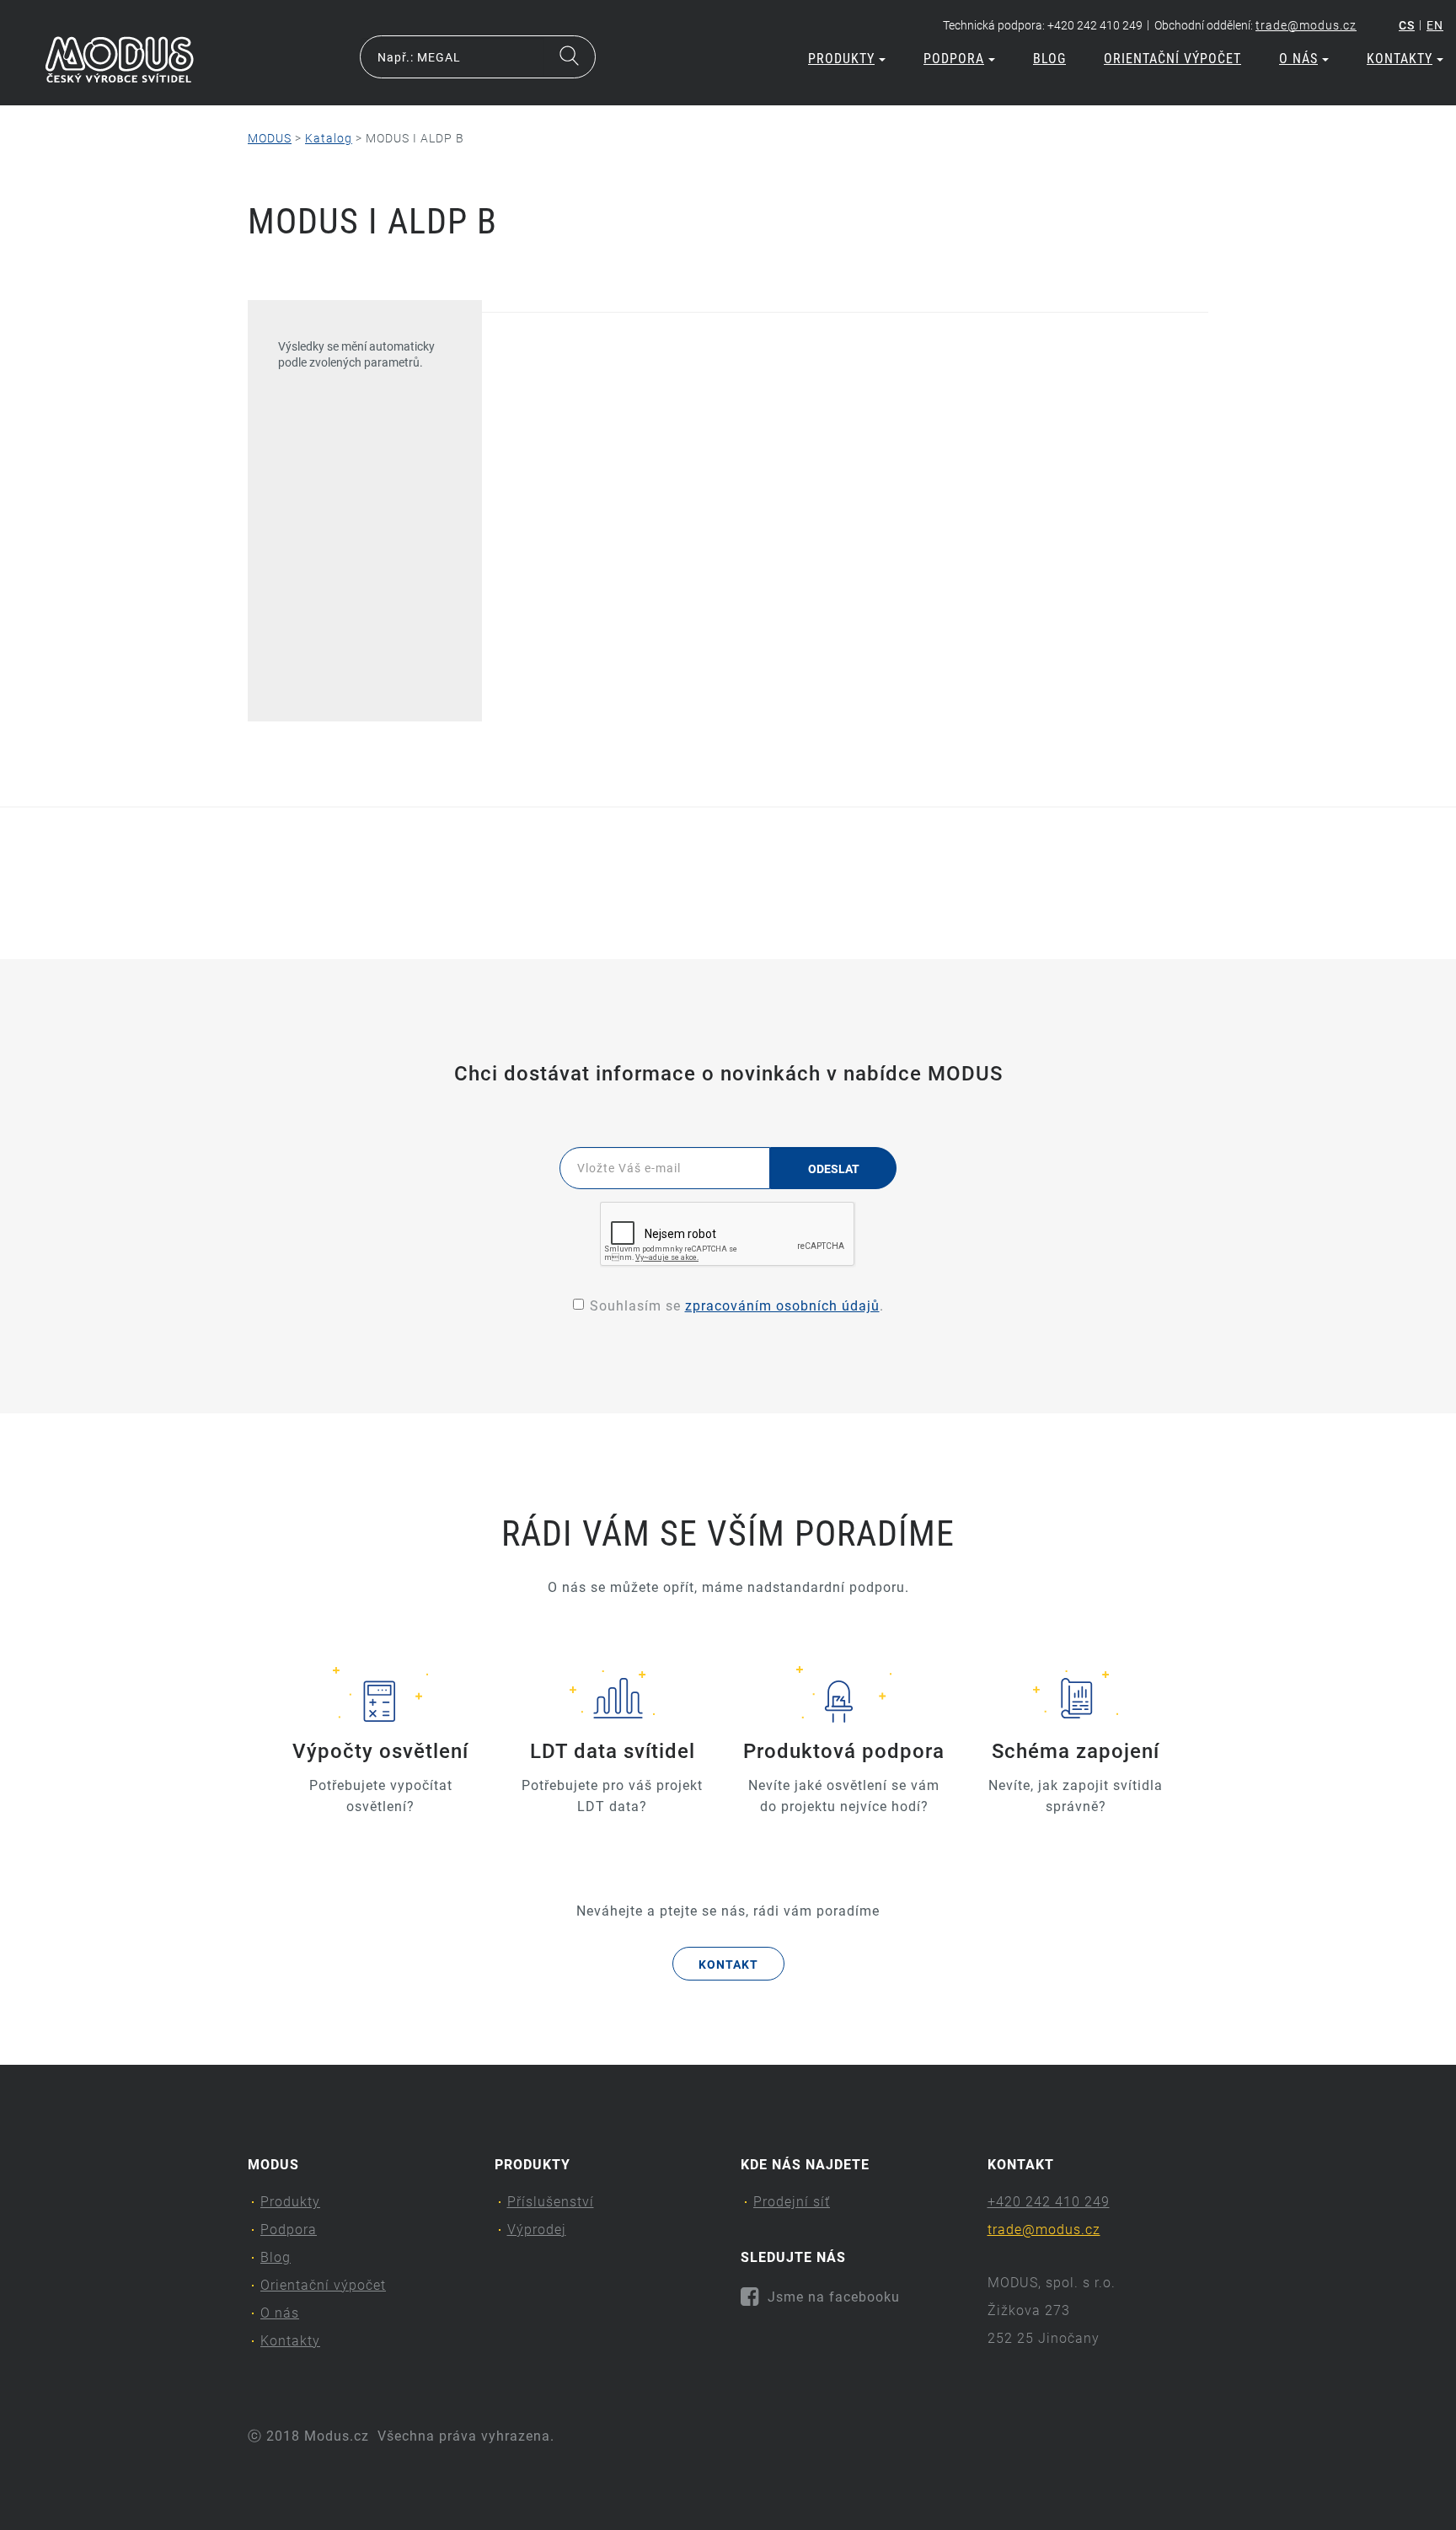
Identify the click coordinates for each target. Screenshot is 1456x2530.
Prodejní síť (792, 2202)
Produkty (841, 59)
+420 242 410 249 (1049, 2202)
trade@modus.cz (1306, 25)
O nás (1298, 59)
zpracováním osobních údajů (782, 1306)
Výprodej (537, 2230)
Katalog (329, 138)
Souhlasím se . (737, 1306)
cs (1407, 25)
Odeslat (834, 1169)
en (1435, 25)
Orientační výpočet (1172, 59)
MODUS (270, 138)
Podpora (954, 59)
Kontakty (1400, 59)
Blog (1049, 59)
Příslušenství (551, 2202)
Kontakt (728, 1965)
